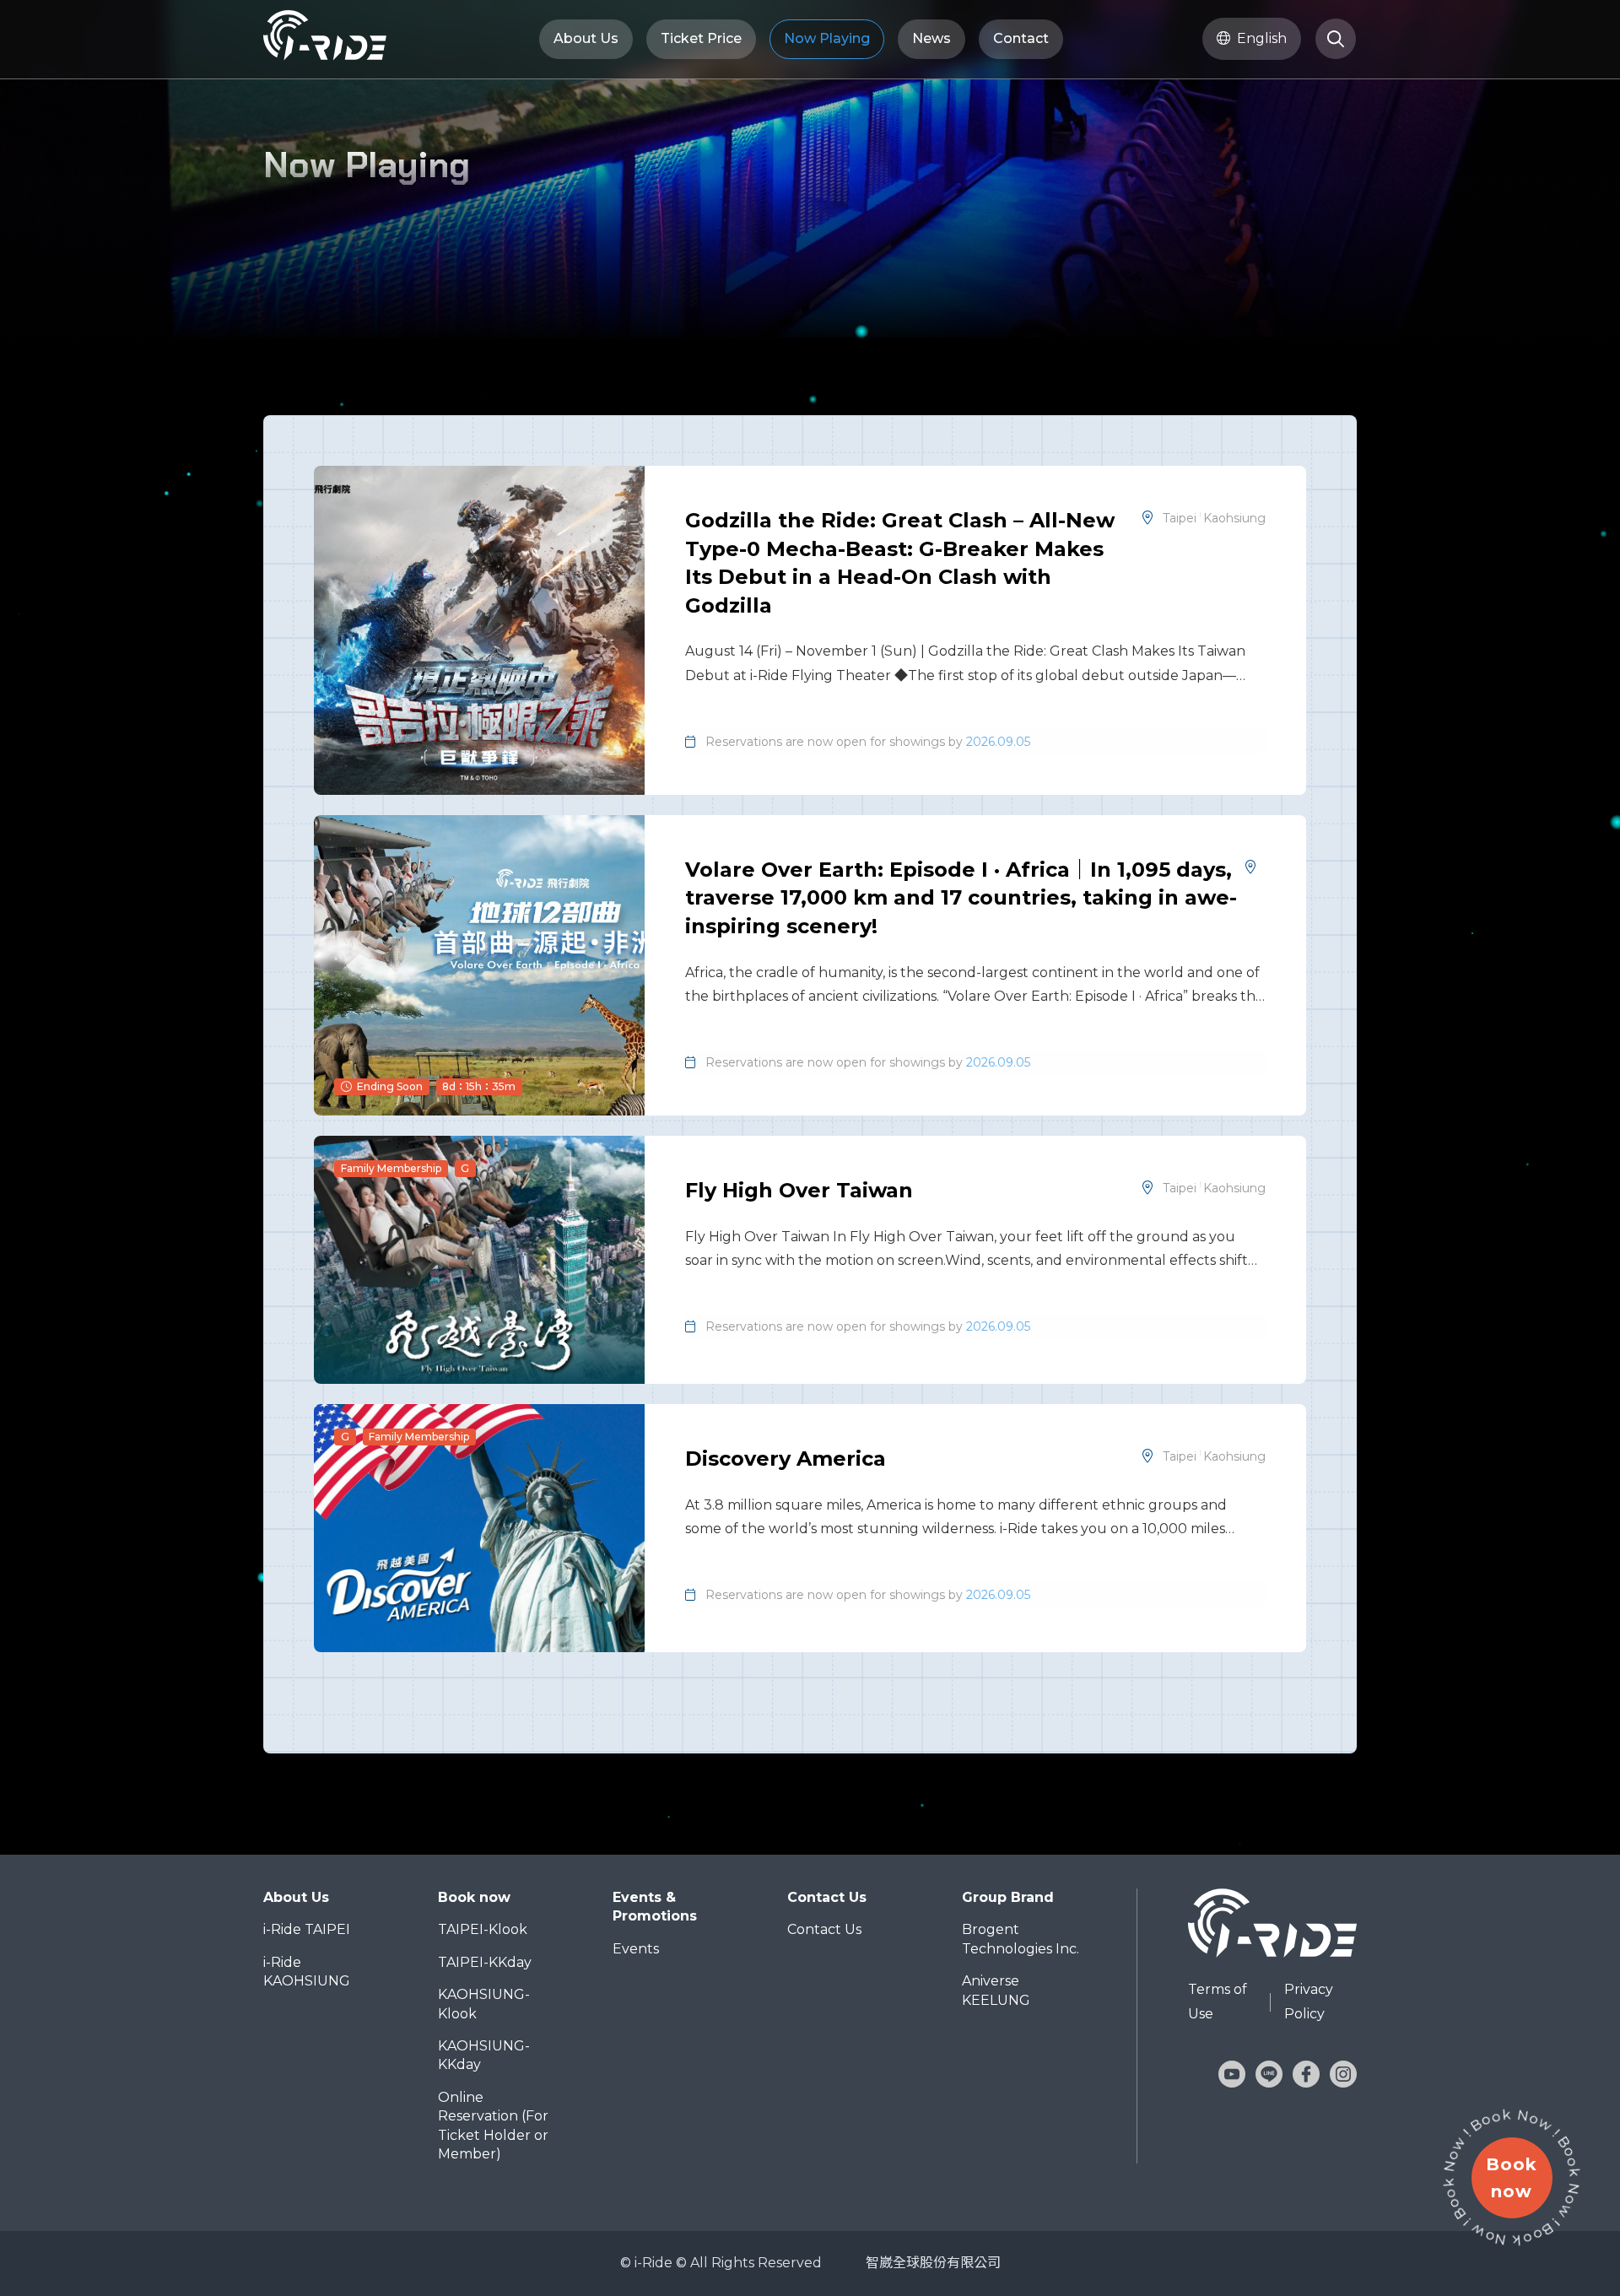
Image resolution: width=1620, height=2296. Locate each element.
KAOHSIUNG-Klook (484, 2004)
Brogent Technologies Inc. (1021, 1939)
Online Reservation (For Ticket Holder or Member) (493, 2126)
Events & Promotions (655, 1907)
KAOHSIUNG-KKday (484, 2055)
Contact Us (827, 1897)
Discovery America (786, 1459)
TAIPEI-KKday (485, 1962)
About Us (586, 38)
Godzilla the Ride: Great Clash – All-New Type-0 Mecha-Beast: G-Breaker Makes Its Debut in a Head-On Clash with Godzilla (900, 563)
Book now (474, 1897)
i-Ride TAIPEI (307, 1929)
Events (636, 1949)
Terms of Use (1218, 2002)
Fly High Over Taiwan (799, 1190)
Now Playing (827, 38)
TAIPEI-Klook (483, 1929)
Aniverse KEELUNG (996, 1990)
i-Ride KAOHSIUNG (307, 1972)
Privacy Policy (1309, 2002)
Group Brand (1008, 1897)
